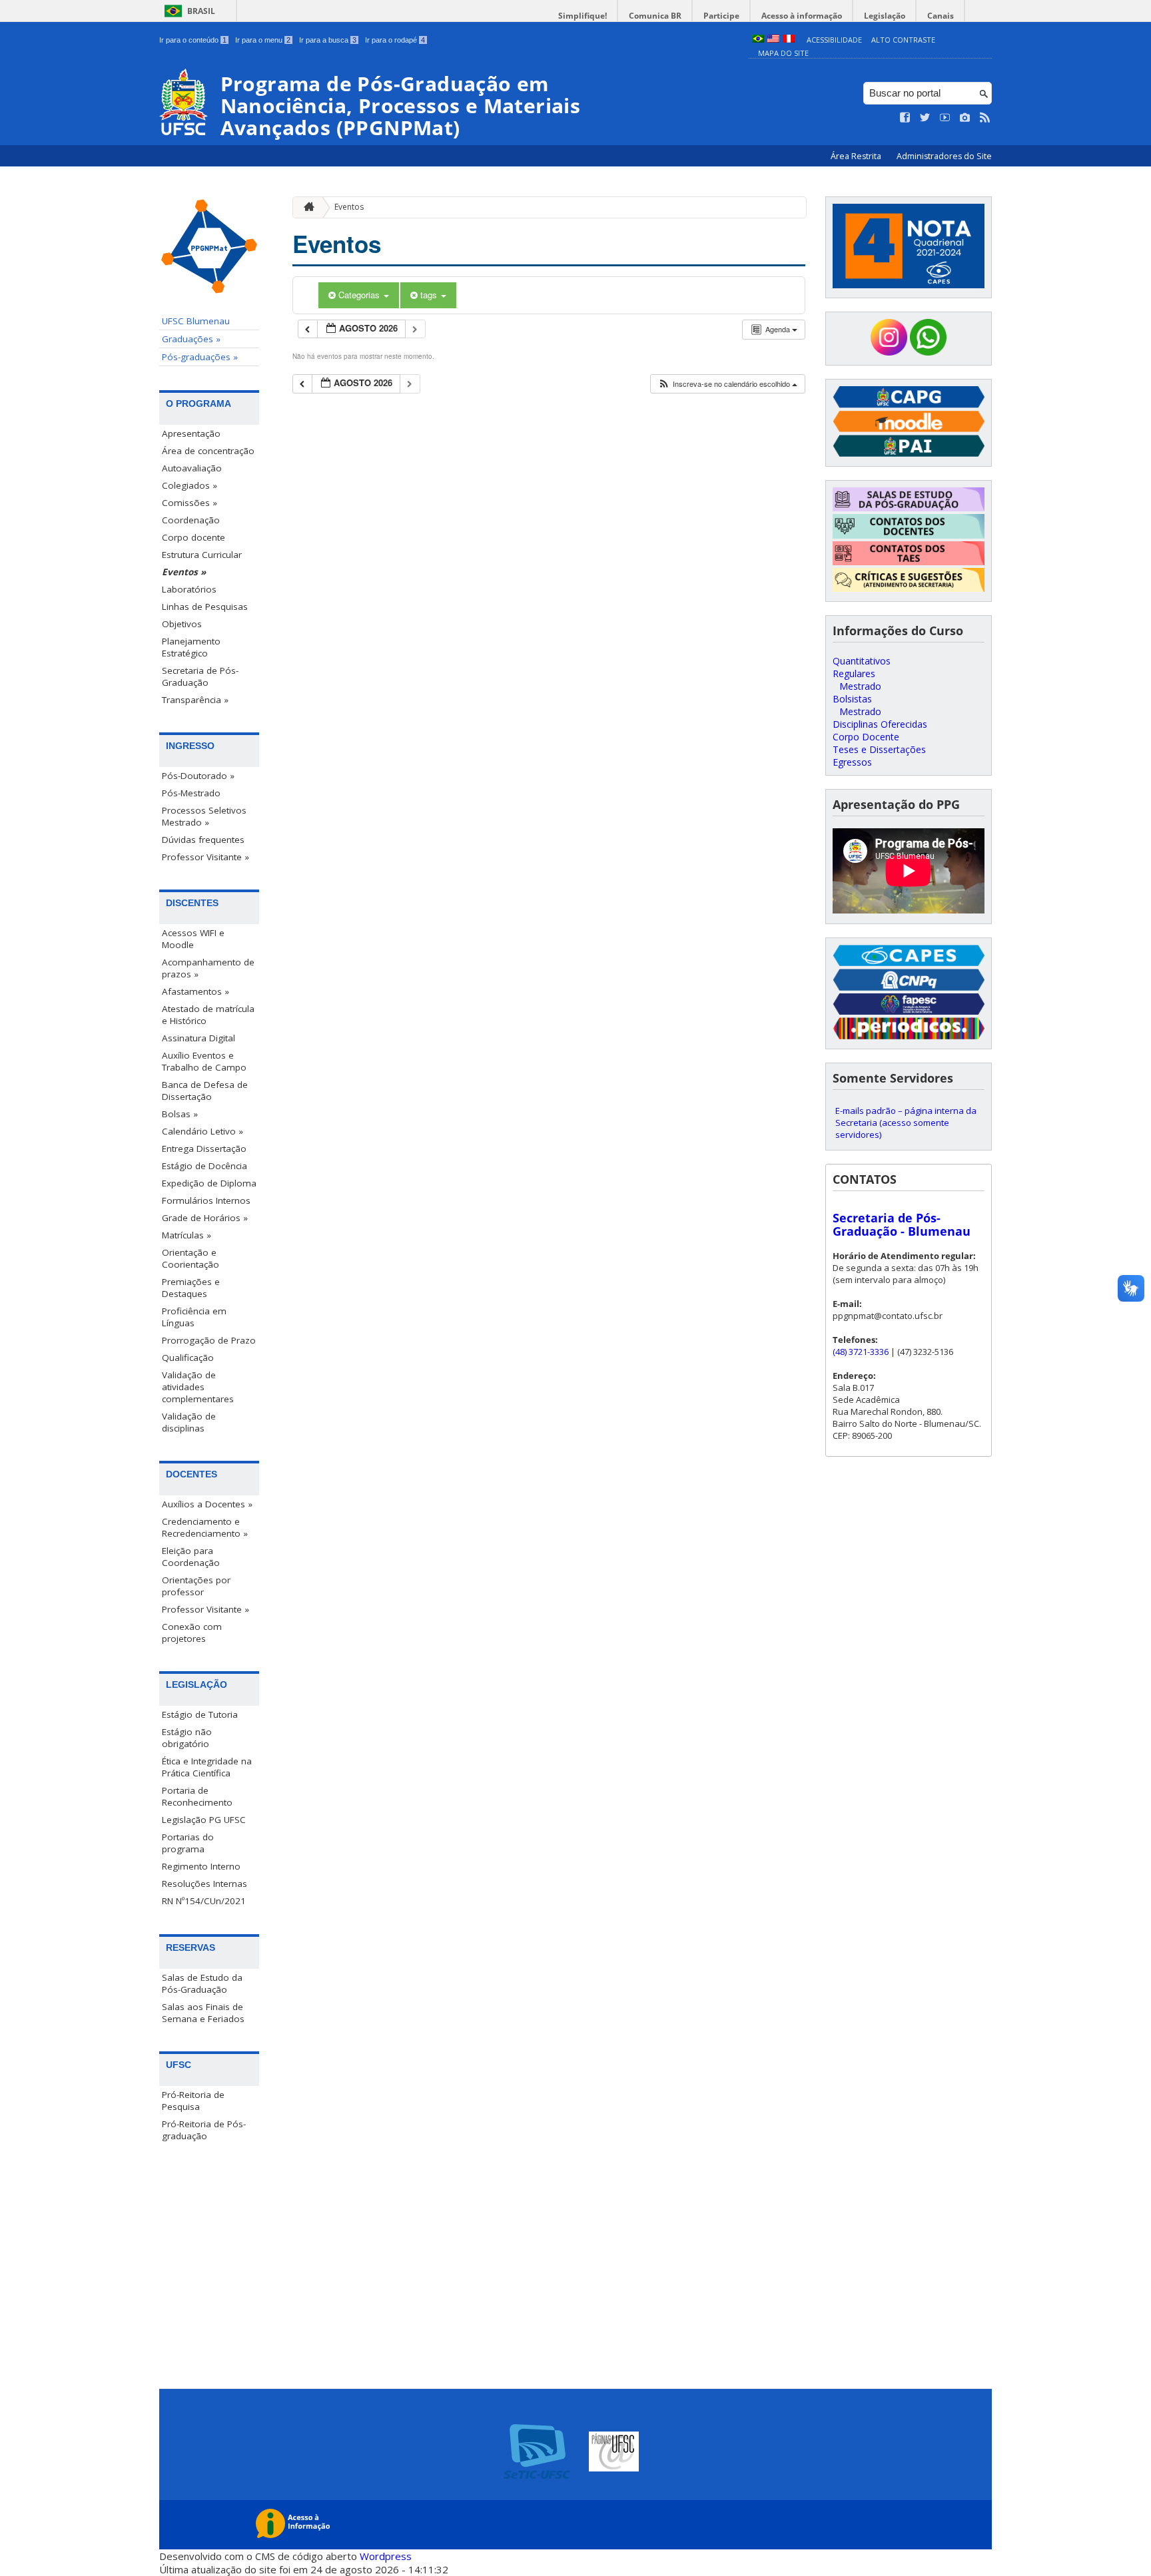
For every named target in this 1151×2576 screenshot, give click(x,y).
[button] (727, 384)
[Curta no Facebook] (905, 118)
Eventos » (184, 572)
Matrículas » (187, 1235)
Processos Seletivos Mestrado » (204, 816)
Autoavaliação (192, 468)
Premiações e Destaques (191, 1288)
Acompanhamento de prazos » (208, 968)
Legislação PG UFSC (204, 1820)
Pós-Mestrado (191, 793)
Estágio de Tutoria (200, 1714)
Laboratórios (189, 589)
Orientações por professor (196, 1586)
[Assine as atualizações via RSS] (985, 118)
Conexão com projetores (192, 1633)
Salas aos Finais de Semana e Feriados (203, 2013)
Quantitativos (862, 661)
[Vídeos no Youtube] (945, 118)
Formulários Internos (206, 1200)
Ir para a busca (328, 40)
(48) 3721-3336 (861, 1352)
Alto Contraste (903, 40)
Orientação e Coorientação (191, 1258)
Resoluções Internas (204, 1884)
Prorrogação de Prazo (209, 1340)
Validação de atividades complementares (198, 1387)
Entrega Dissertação (204, 1149)
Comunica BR (655, 16)
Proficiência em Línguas (194, 1317)
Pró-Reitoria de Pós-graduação (204, 2130)
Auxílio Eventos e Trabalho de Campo (204, 1061)
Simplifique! (582, 16)
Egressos (852, 762)
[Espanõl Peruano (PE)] (789, 40)
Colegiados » (190, 485)
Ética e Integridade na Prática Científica (207, 1767)
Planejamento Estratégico (191, 647)
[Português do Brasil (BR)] (758, 40)
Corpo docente (193, 537)
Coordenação (191, 520)
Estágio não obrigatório (187, 1738)
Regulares (854, 673)
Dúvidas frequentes (203, 840)
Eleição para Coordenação (191, 1557)
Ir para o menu (263, 40)
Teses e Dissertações (879, 749)
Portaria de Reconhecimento (197, 1796)
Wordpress (386, 2556)
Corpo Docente (866, 737)
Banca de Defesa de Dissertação (205, 1091)
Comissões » (190, 503)
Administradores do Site (944, 156)
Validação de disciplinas (189, 1422)
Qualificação (188, 1358)
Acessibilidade (834, 40)
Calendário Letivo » (202, 1131)
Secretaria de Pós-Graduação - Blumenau (902, 1224)
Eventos (349, 207)
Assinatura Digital (198, 1038)
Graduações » (191, 339)
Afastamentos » (195, 991)
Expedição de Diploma (209, 1183)
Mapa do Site (783, 53)
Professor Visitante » (205, 857)
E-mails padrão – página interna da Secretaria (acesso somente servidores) (906, 1123)
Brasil (201, 11)
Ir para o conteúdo (193, 40)
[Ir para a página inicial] (306, 207)
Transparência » (195, 700)
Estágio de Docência (204, 1166)
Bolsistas (852, 699)
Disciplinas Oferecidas (880, 724)
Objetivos (182, 624)
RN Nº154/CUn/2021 (204, 1901)
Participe (721, 16)
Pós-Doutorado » (198, 776)
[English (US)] (773, 40)
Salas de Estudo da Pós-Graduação (202, 1983)
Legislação (885, 16)
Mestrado (860, 686)
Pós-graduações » (200, 357)
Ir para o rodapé (395, 40)
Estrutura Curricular (202, 555)
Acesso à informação (802, 16)
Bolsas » (180, 1114)
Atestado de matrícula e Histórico (208, 1015)
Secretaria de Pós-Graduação (200, 676)
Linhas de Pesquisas (205, 607)
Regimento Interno (201, 1866)
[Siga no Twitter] (925, 118)
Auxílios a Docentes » (207, 1504)
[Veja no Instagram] (965, 118)
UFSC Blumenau (196, 321)
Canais (941, 16)
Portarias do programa (188, 1843)
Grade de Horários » (205, 1218)
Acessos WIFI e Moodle (193, 939)
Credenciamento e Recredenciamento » (205, 1527)
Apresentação (191, 433)
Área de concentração (208, 451)
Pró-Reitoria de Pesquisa (193, 2101)
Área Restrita (857, 156)
